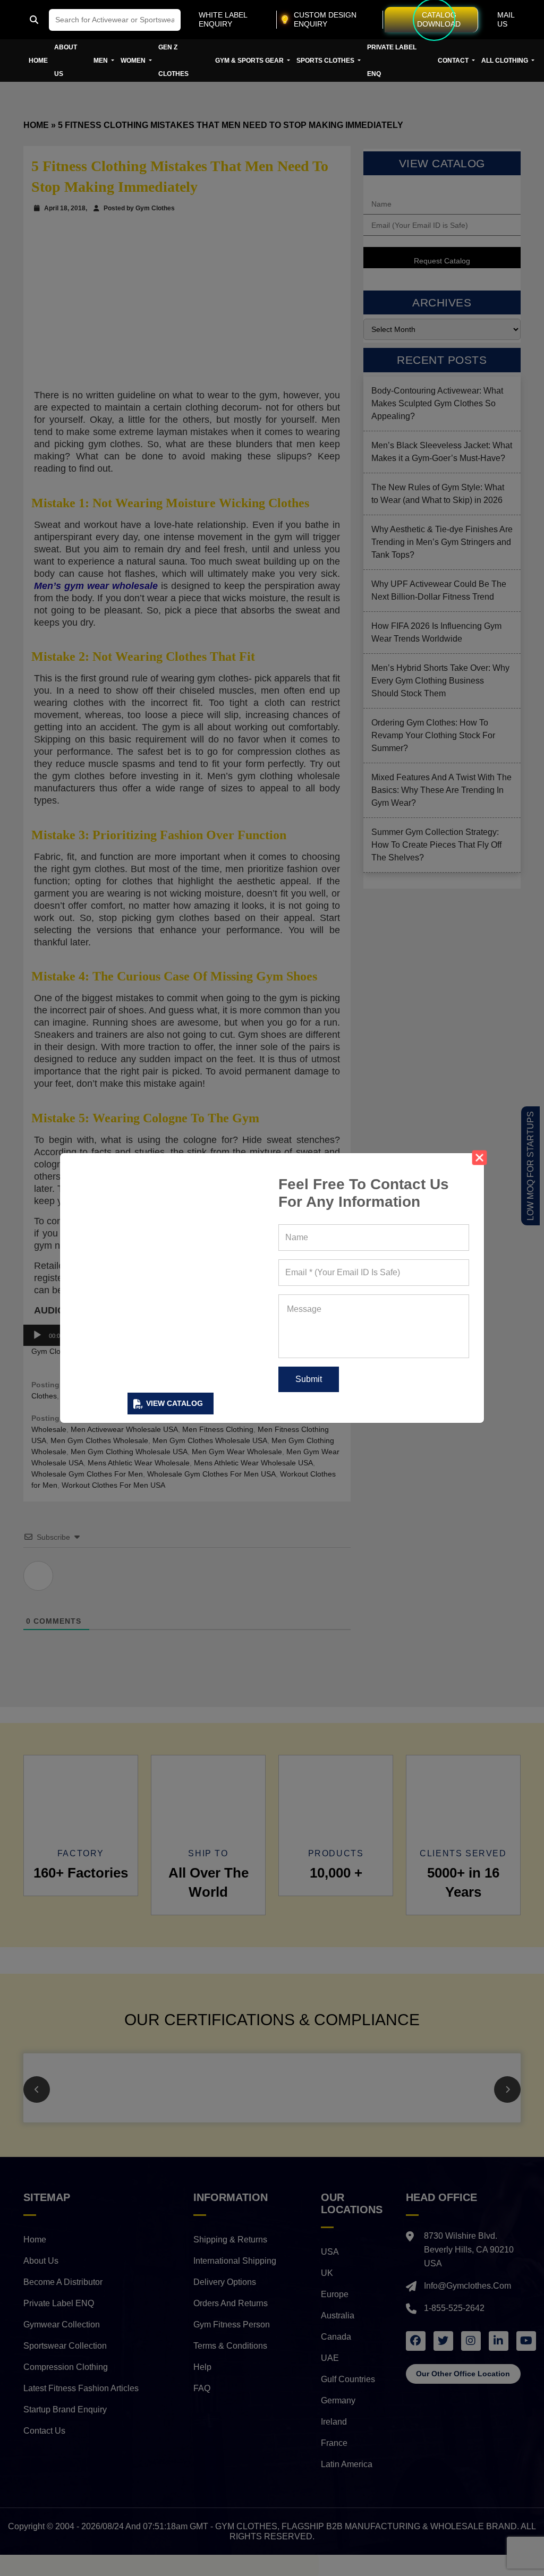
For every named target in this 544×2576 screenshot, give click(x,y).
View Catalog (175, 1403)
